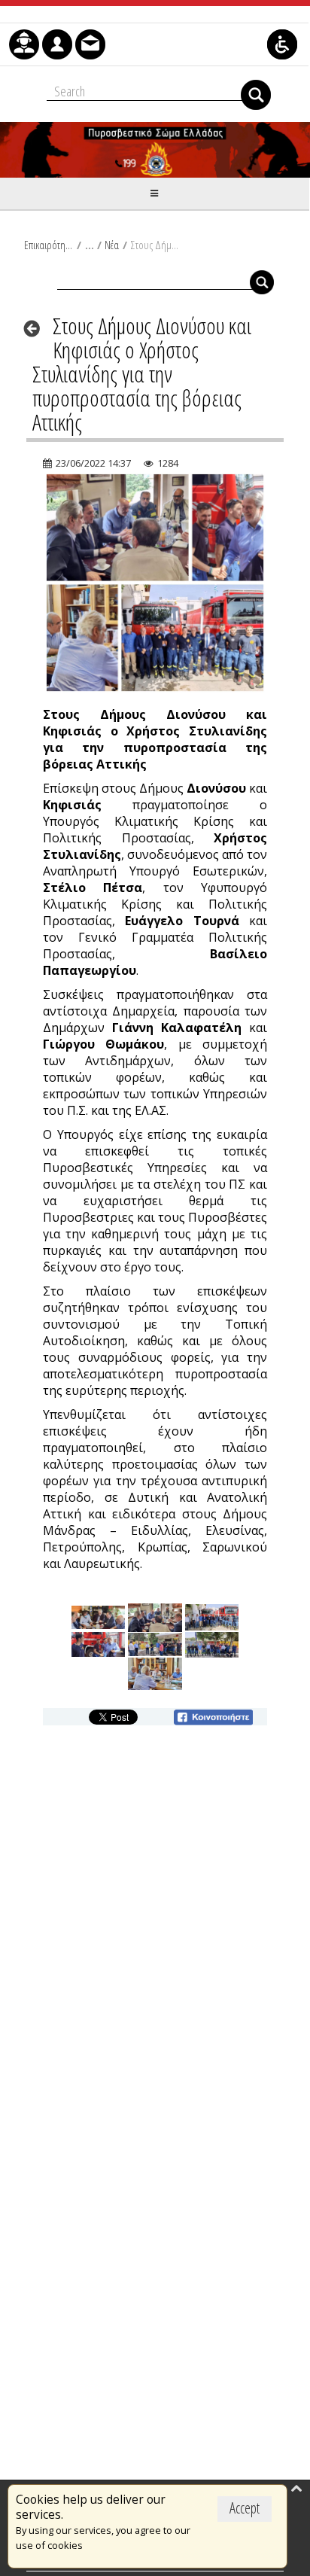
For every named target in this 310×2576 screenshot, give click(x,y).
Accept (245, 2508)
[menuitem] (24, 44)
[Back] (36, 328)
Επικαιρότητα (49, 245)
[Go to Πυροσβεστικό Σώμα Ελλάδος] (155, 150)
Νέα (112, 245)
